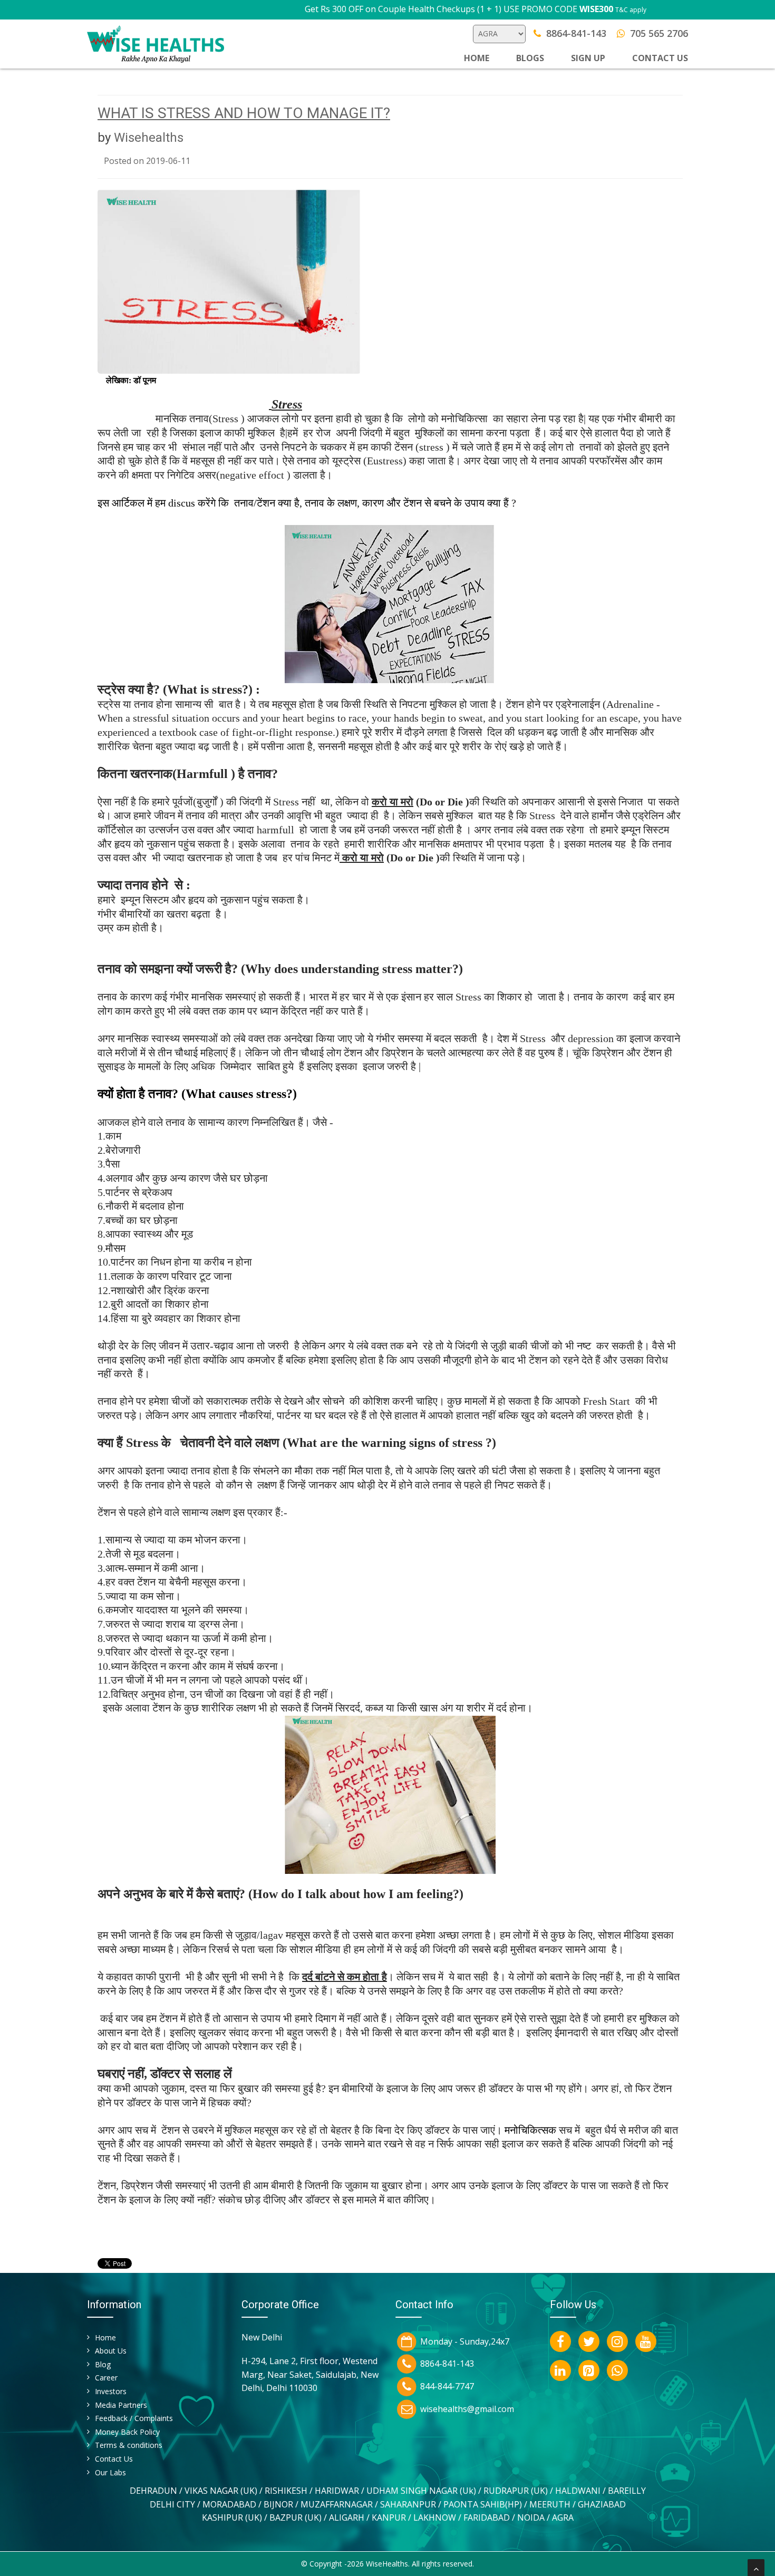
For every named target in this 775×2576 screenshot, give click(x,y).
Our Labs (110, 2472)
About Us (111, 2351)
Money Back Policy (127, 2432)
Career (106, 2378)
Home (477, 58)
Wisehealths (149, 138)
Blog (103, 2364)
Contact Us (114, 2459)
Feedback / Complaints (134, 2418)
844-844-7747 (447, 2386)
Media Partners (121, 2405)
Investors (111, 2391)
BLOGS (530, 58)
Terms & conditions (129, 2445)
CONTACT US (660, 58)
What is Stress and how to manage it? (244, 113)
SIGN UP (588, 58)
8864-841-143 (576, 33)
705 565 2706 (659, 33)
